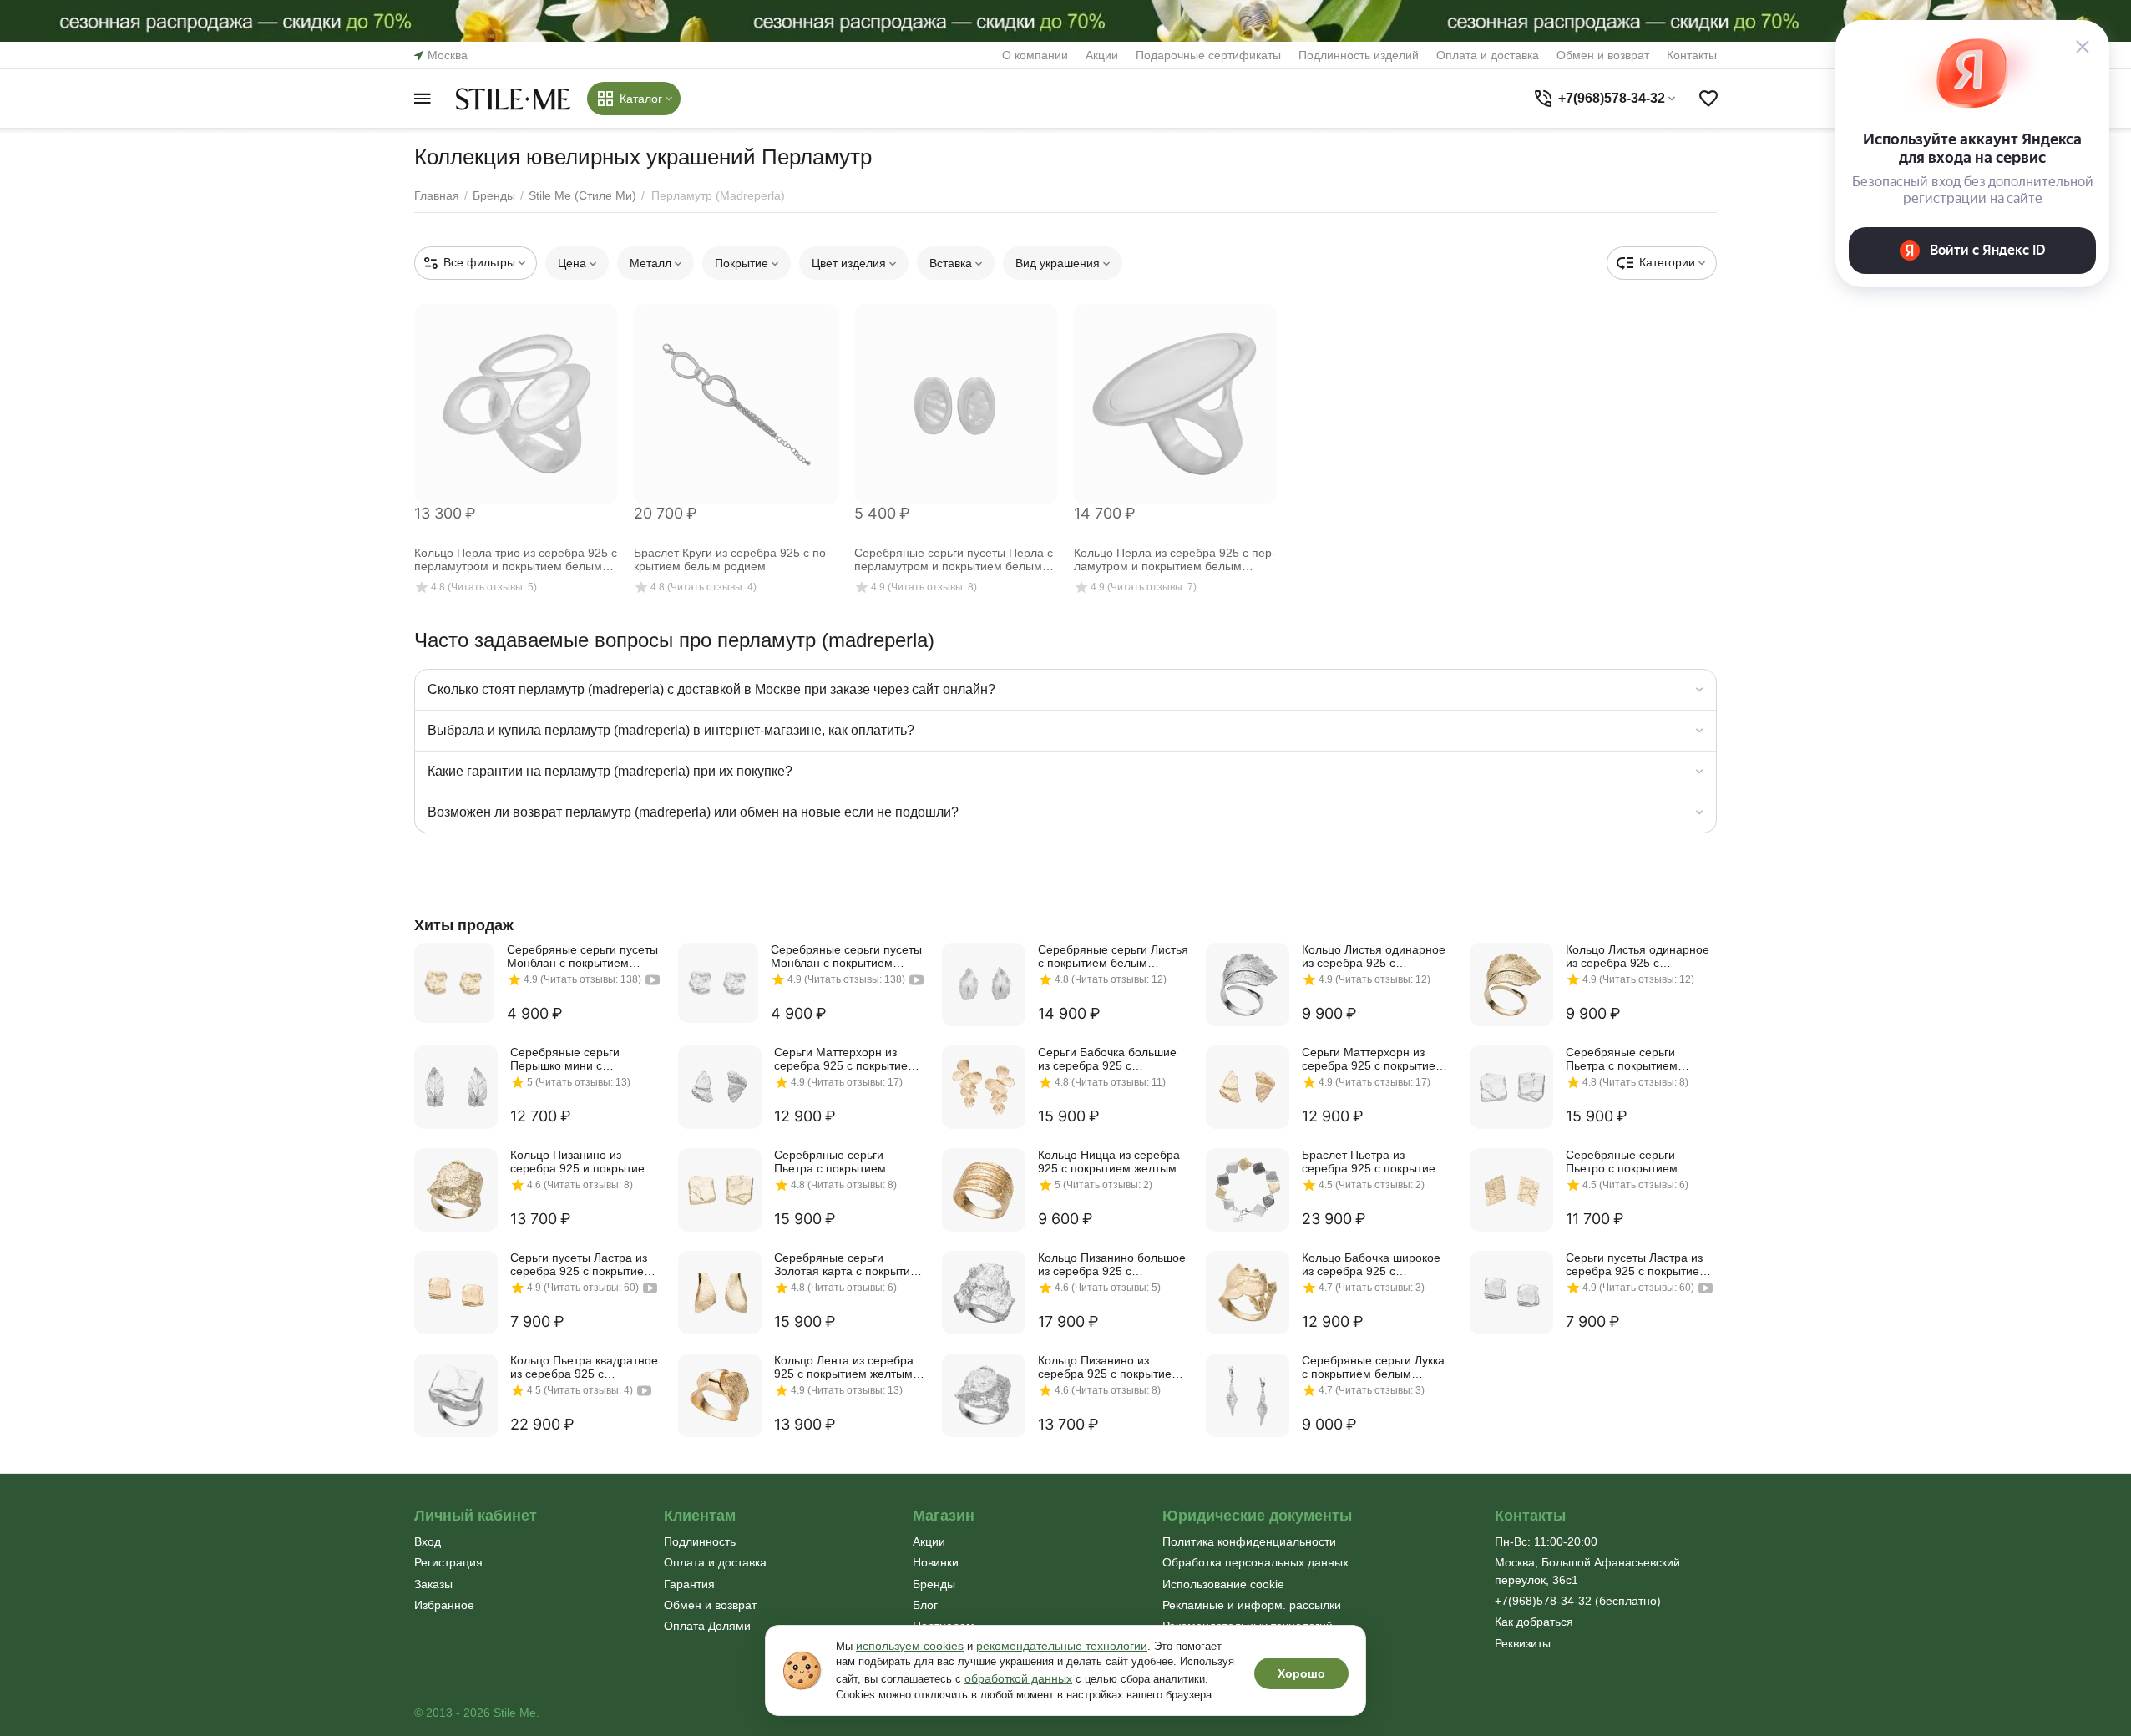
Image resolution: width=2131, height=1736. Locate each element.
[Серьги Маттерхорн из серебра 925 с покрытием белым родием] (720, 1087)
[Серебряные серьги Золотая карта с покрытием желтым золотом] (720, 1293)
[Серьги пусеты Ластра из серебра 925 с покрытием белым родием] (1511, 1293)
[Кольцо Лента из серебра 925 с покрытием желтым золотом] (720, 1395)
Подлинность (700, 1541)
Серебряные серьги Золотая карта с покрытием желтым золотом (850, 1264)
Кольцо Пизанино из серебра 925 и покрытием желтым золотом (582, 1162)
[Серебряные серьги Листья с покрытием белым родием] (984, 984)
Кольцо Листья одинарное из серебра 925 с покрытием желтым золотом (1637, 956)
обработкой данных (1018, 1678)
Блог (925, 1605)
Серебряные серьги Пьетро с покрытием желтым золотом (1622, 1162)
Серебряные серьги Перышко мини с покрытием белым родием (583, 1059)
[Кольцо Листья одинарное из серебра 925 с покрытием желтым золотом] (1511, 984)
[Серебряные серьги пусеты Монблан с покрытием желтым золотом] (454, 983)
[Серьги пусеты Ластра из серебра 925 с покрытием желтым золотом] (456, 1293)
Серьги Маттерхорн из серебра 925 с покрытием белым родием (845, 1059)
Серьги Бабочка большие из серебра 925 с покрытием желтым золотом (1107, 1059)
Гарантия (689, 1584)
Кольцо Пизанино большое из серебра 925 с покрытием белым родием (1112, 1264)
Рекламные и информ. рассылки (1252, 1605)
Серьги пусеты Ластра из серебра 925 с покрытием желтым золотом (581, 1264)
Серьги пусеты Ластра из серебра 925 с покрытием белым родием (1637, 1264)
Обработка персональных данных (1255, 1562)
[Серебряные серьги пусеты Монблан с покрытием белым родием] (718, 983)
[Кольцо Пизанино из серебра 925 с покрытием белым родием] (984, 1395)
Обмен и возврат (1603, 55)
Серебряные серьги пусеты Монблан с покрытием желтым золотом (582, 956)
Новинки (936, 1562)
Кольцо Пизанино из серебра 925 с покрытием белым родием (1109, 1367)
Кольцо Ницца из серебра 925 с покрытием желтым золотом (1109, 1162)
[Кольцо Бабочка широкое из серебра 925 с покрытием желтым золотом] (1248, 1293)
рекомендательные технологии (1062, 1646)
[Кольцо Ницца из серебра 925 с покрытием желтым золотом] (984, 1190)
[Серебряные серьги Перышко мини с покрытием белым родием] (456, 1087)
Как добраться (1534, 1622)
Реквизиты (1523, 1643)
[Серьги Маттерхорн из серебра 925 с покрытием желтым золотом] (1248, 1087)
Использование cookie (1223, 1584)
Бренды (934, 1584)
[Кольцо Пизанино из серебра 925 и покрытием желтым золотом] (456, 1190)
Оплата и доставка (1488, 55)
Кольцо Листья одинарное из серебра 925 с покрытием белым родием (1374, 956)
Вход (428, 1541)
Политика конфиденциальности (1249, 1541)
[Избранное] (1708, 99)
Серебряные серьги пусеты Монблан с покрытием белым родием (846, 956)
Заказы (433, 1584)
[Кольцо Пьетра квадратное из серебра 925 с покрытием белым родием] (456, 1395)
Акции (1102, 55)
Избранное (444, 1605)
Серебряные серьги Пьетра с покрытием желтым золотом (830, 1162)
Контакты (1692, 55)
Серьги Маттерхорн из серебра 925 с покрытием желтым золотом (1373, 1059)
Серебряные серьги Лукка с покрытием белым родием (1373, 1367)
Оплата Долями (707, 1626)
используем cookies (910, 1646)
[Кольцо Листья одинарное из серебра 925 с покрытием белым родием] (1248, 984)
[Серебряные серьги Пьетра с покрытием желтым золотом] (720, 1190)
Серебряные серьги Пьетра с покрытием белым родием (1622, 1059)
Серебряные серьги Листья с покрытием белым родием (1113, 956)
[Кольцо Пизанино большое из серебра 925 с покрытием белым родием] (984, 1293)
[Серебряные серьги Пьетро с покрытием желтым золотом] (1511, 1190)
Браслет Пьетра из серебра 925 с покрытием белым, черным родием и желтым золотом (1373, 1162)
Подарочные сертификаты (1208, 55)
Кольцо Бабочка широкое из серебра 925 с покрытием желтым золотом (1371, 1264)
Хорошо (1301, 1673)
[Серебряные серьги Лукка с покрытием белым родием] (1248, 1395)
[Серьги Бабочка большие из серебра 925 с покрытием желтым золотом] (984, 1087)
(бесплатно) (1578, 1601)
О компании (1035, 55)
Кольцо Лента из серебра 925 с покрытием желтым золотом (844, 1367)
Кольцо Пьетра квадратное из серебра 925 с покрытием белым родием (584, 1367)
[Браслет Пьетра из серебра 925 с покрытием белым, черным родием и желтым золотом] (1248, 1190)
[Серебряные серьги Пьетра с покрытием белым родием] (1511, 1087)
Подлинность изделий (1359, 55)
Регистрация (448, 1562)
